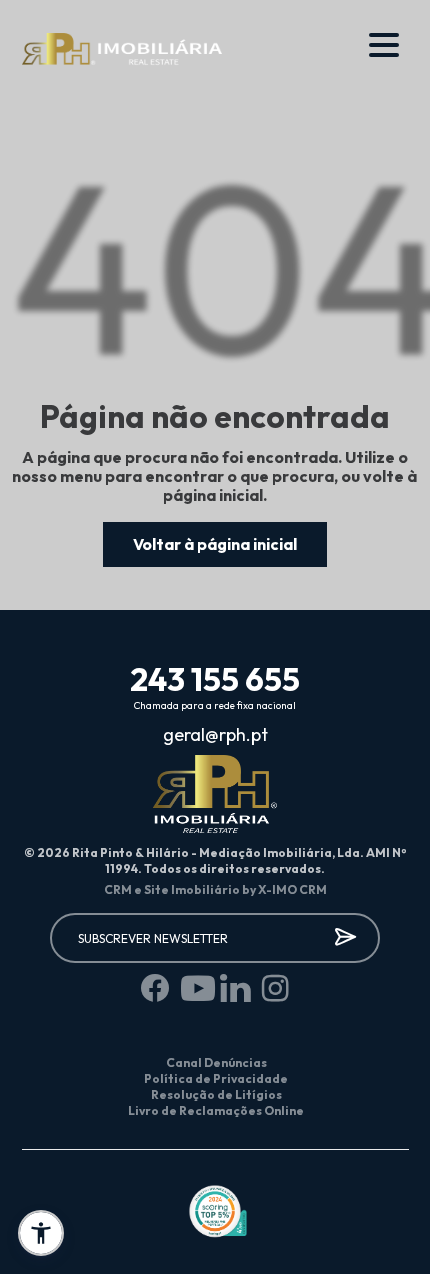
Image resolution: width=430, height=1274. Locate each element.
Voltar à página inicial (215, 544)
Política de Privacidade (216, 1078)
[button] (41, 1233)
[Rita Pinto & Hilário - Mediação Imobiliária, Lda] (122, 50)
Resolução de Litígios (216, 1094)
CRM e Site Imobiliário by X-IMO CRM (215, 889)
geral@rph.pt (215, 735)
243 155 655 (215, 679)
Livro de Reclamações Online (216, 1110)
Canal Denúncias (216, 1062)
